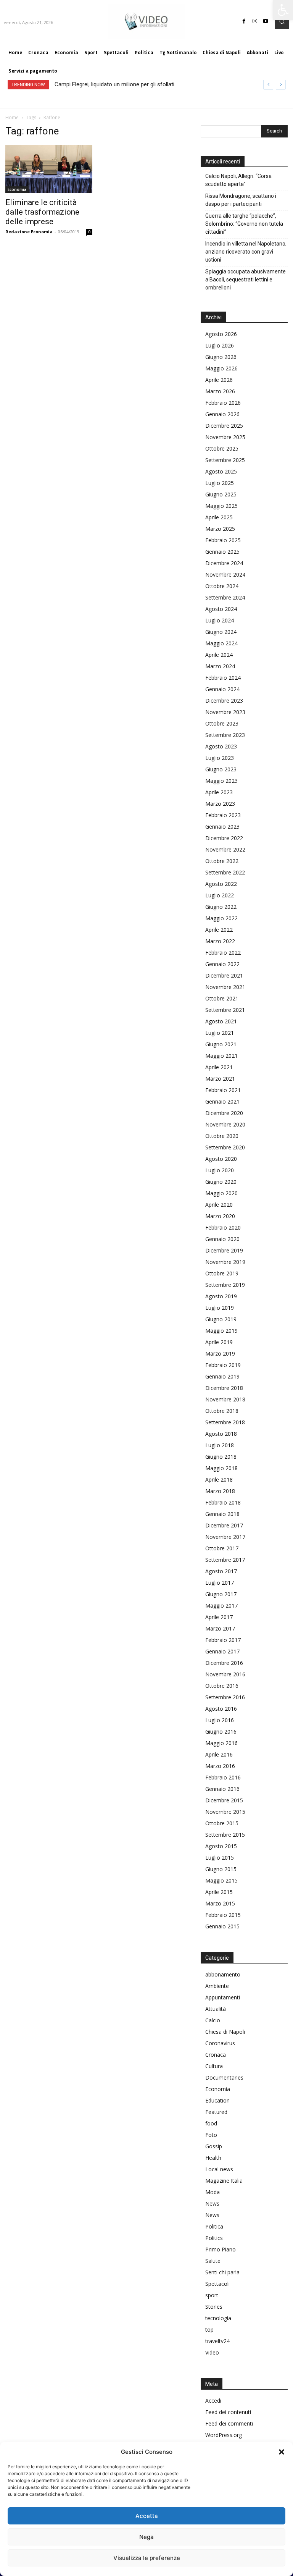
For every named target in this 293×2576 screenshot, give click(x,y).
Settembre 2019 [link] (225, 1285)
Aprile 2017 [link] (219, 1617)
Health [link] (213, 2158)
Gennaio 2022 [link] (222, 964)
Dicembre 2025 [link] (224, 426)
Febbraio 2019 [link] (223, 1365)
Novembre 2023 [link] (225, 712)
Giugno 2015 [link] (221, 1869)
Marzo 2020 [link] (220, 1216)
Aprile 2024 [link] (219, 655)
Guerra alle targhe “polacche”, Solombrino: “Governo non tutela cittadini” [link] (244, 224)
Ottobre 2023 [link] (222, 723)
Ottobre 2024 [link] (222, 586)
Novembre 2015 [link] (225, 1812)
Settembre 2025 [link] (225, 460)
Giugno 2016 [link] (221, 1732)
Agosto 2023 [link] (221, 746)
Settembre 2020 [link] (225, 1147)
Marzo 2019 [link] (220, 1353)
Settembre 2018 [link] (225, 1422)
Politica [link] (214, 2226)
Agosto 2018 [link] (221, 1434)
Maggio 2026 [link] (221, 368)
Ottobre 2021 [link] (222, 998)
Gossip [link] (214, 2146)
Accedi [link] (213, 2401)
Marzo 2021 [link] (220, 1079)
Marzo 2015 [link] (220, 1903)
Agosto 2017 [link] (221, 1571)
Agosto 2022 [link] (221, 884)
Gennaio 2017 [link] (222, 1651)
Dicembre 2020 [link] (224, 1113)
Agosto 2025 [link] (221, 471)
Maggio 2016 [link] (221, 1743)
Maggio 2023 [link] (221, 781)
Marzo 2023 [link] (220, 804)
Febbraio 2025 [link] (223, 540)
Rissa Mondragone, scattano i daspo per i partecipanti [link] (241, 200)
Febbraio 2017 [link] (223, 1640)
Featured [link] (216, 2112)
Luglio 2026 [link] (220, 345)
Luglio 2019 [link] (220, 1308)
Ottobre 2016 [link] (222, 1686)
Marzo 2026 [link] (220, 391)
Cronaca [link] (216, 2055)
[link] (283, 10)
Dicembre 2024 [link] (224, 563)
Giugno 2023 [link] (221, 769)
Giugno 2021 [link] (221, 1044)
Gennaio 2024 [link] (222, 689)
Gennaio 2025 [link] (222, 552)
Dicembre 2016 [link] (224, 1663)
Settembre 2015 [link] (225, 1835)
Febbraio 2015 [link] (223, 1915)
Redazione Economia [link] (29, 232)
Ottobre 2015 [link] (222, 1823)
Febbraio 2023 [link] (223, 815)
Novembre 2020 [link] (225, 1124)
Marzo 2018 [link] (220, 1491)
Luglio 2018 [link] (220, 1445)
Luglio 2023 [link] (220, 758)
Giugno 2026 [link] (221, 357)
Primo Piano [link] (221, 2249)
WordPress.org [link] (224, 2435)
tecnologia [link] (218, 2318)
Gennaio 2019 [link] (222, 1376)
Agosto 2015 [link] (221, 1846)
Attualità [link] (216, 2009)
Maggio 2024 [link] (221, 643)
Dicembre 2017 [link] (224, 1525)
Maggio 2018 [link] (221, 1468)
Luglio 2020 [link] (220, 1170)
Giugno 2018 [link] (221, 1457)
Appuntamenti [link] (223, 1997)
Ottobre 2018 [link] (222, 1411)
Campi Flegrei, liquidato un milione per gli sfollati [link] (114, 84)
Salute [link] (213, 2261)
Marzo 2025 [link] (220, 529)
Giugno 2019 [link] (221, 1319)
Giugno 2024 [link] (221, 632)
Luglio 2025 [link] (220, 483)
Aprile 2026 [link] (219, 380)
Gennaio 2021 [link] (222, 1101)
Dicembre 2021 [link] (224, 975)
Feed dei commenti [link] (229, 2423)
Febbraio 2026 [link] (223, 403)
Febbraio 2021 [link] (223, 1090)
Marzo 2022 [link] (220, 941)
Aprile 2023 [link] (219, 792)
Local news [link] (219, 2169)
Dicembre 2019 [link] (224, 1250)
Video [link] (212, 2352)
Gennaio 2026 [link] (222, 414)
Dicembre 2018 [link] (224, 1388)
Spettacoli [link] (217, 2284)
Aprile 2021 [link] (219, 1067)
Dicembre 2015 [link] (224, 1800)
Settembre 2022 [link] (225, 872)
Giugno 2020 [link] (221, 1182)
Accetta (147, 2516)
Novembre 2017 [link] (225, 1537)
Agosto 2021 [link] (221, 1021)
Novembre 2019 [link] (225, 1262)
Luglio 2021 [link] (220, 1033)
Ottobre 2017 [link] (222, 1548)
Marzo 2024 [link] (220, 666)
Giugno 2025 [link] (221, 494)
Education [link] (217, 2100)
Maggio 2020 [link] (221, 1193)
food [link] (211, 2123)
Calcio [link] (213, 2020)
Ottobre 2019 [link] (222, 1273)
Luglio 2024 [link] (220, 620)
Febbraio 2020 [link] (223, 1227)
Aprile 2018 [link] (219, 1480)
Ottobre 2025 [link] (222, 448)
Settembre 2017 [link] (225, 1560)
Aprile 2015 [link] (219, 1892)
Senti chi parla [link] (222, 2272)
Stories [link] (214, 2307)
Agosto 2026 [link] (221, 334)
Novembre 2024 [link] (225, 575)
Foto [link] (211, 2135)
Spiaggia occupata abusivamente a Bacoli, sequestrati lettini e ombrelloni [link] (246, 280)
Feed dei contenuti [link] (228, 2412)
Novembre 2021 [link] (225, 987)
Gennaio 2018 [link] (222, 1514)
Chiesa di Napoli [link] (225, 2032)
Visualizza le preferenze (147, 2558)
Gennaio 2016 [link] (222, 1789)
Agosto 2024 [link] (221, 609)
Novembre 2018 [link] (225, 1399)
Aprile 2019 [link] (219, 1342)
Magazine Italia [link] (224, 2181)
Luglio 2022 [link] (220, 895)
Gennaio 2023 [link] (222, 827)
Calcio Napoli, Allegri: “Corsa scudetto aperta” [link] (238, 180)
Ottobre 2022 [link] (222, 861)
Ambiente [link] (217, 1986)
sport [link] (212, 2295)
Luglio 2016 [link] (220, 1720)
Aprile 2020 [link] (219, 1205)
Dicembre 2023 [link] (224, 701)
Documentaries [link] (224, 2077)
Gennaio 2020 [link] (222, 1239)
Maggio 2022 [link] (221, 918)
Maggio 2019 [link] (221, 1331)
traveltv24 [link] (217, 2341)
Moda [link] (213, 2192)
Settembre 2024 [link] (225, 597)
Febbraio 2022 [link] (223, 953)
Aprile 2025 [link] (219, 517)
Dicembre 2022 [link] (224, 838)
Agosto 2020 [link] (221, 1159)
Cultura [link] (214, 2066)
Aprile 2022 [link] (219, 930)
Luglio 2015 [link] (220, 1858)
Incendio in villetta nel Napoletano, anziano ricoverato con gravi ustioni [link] (246, 252)
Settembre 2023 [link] (225, 735)
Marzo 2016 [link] (220, 1766)
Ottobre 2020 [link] (222, 1136)
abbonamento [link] (223, 1974)
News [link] (212, 2203)
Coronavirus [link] (220, 2043)
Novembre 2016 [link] (225, 1674)
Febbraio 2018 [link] (223, 1502)
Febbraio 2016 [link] (223, 1777)
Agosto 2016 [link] (221, 1709)
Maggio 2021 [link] (221, 1056)
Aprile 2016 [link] (219, 1754)
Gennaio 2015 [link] (222, 1926)
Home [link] (12, 117)
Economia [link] (17, 189)
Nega (146, 2537)
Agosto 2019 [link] (221, 1296)
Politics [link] (214, 2238)
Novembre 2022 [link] (225, 849)
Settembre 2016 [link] (225, 1697)
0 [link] (89, 232)
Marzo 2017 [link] (220, 1628)
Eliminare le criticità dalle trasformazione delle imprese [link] (42, 212)
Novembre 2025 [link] (225, 437)
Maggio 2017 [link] (221, 1606)
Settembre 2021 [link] (225, 1010)
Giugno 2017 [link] (221, 1594)
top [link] (209, 2330)
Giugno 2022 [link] (221, 907)
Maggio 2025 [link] (221, 506)
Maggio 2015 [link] (221, 1880)
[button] (282, 2452)
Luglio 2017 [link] (220, 1583)
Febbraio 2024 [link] (223, 678)
